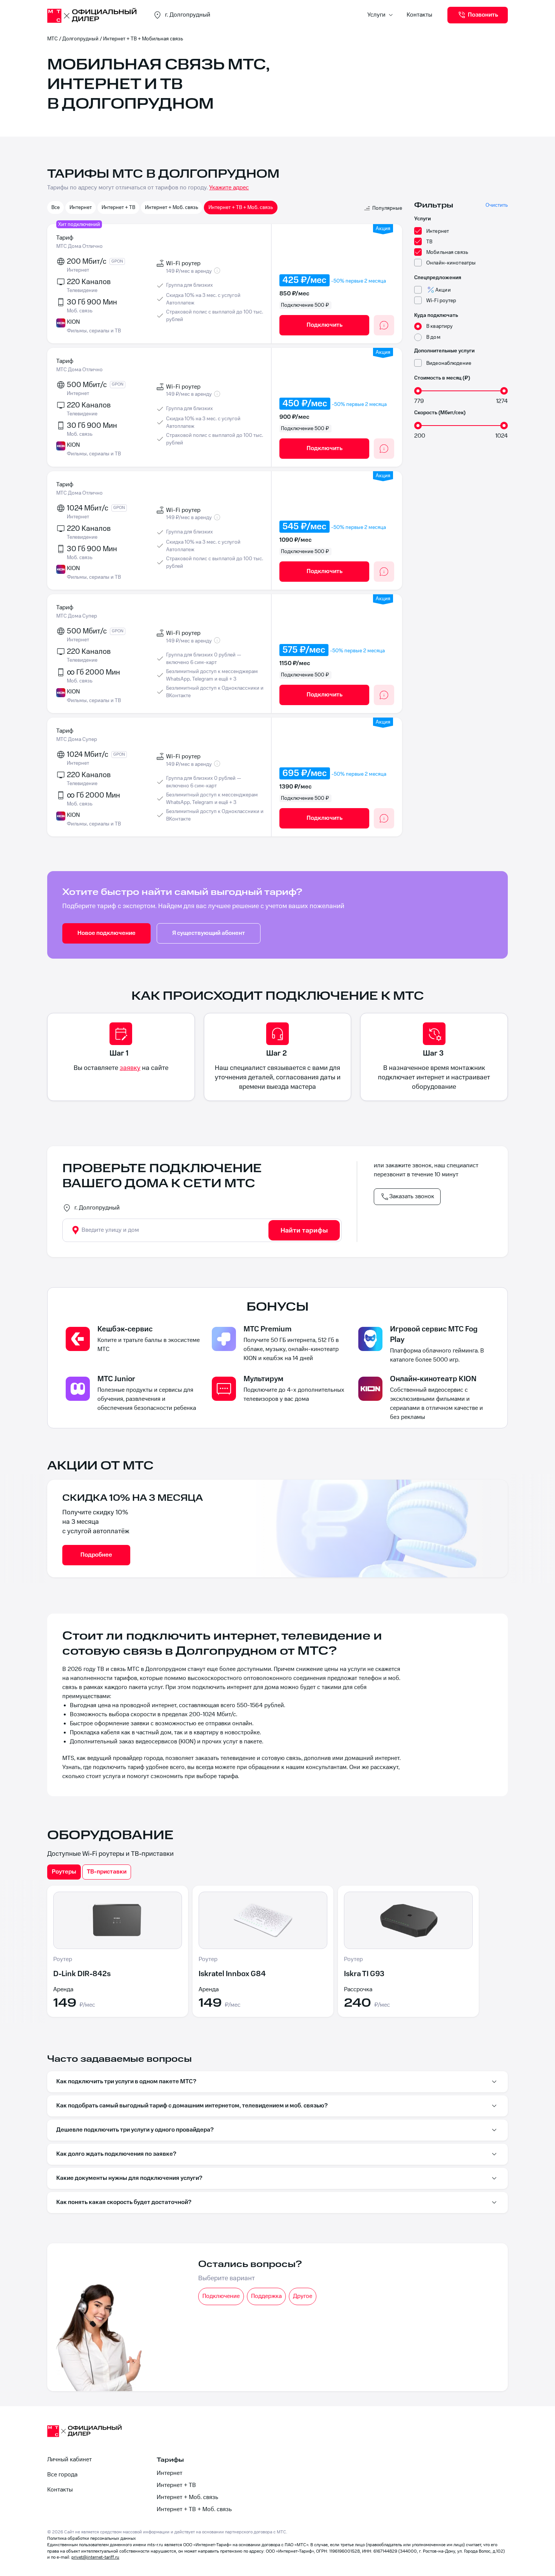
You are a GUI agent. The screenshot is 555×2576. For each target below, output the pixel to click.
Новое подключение (106, 933)
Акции (443, 290)
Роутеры (64, 1872)
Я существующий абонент (209, 933)
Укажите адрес (229, 188)
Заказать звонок (412, 1197)
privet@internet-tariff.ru (95, 2557)
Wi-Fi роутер (441, 300)
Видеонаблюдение (449, 363)
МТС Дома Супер (77, 616)
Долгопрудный (80, 39)
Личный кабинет (69, 2460)
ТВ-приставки (107, 1872)
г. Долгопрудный (97, 1208)
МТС (52, 39)
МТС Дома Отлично (79, 246)
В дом (433, 337)
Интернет (81, 207)
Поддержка (266, 2296)
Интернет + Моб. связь (172, 207)
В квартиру (439, 326)
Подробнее (96, 1555)
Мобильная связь (447, 252)
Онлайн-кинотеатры (451, 263)
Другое (303, 2296)
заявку (130, 1068)
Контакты (419, 15)
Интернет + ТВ (118, 207)
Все (55, 207)
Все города (62, 2475)
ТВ (429, 242)
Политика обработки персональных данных (92, 2538)
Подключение (221, 2296)
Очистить (497, 205)
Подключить (325, 325)
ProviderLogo (92, 15)
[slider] (418, 391)
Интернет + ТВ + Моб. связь (241, 207)
